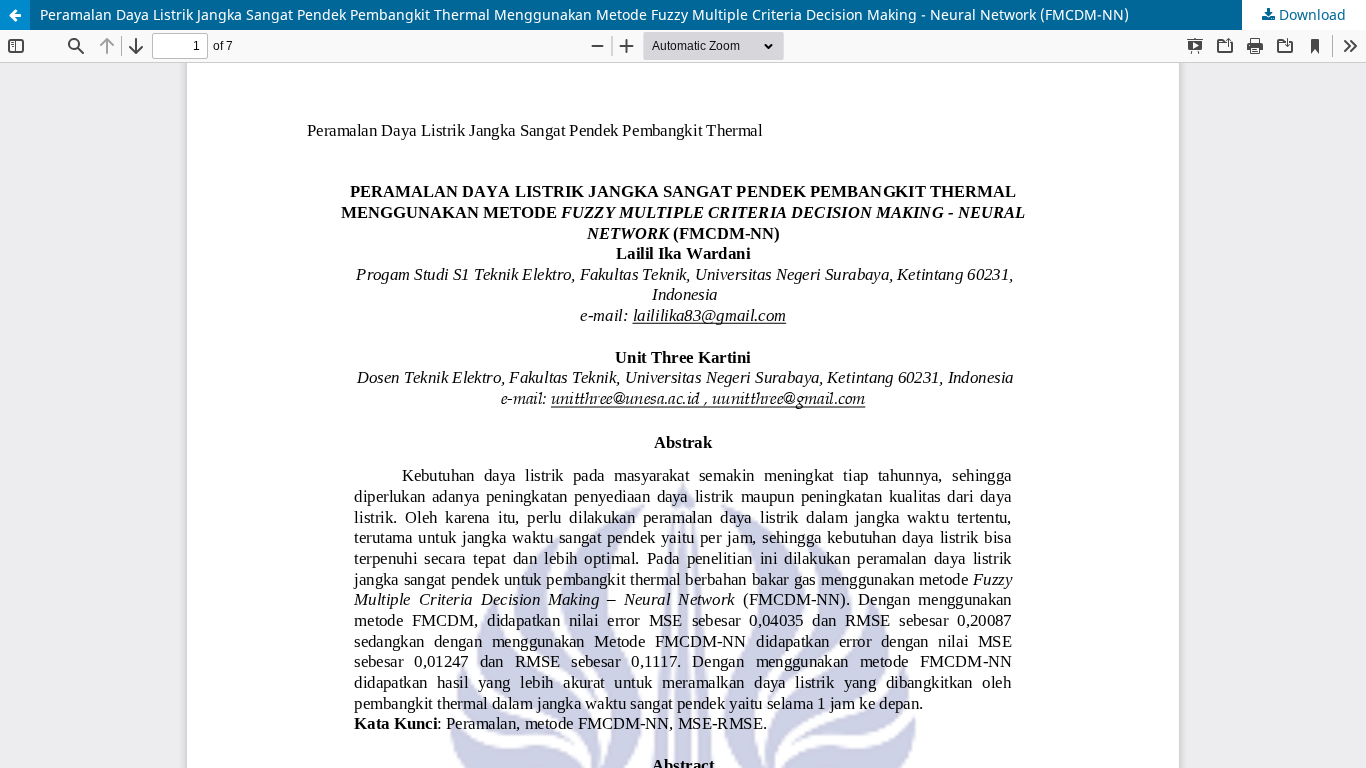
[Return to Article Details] (15, 15)
